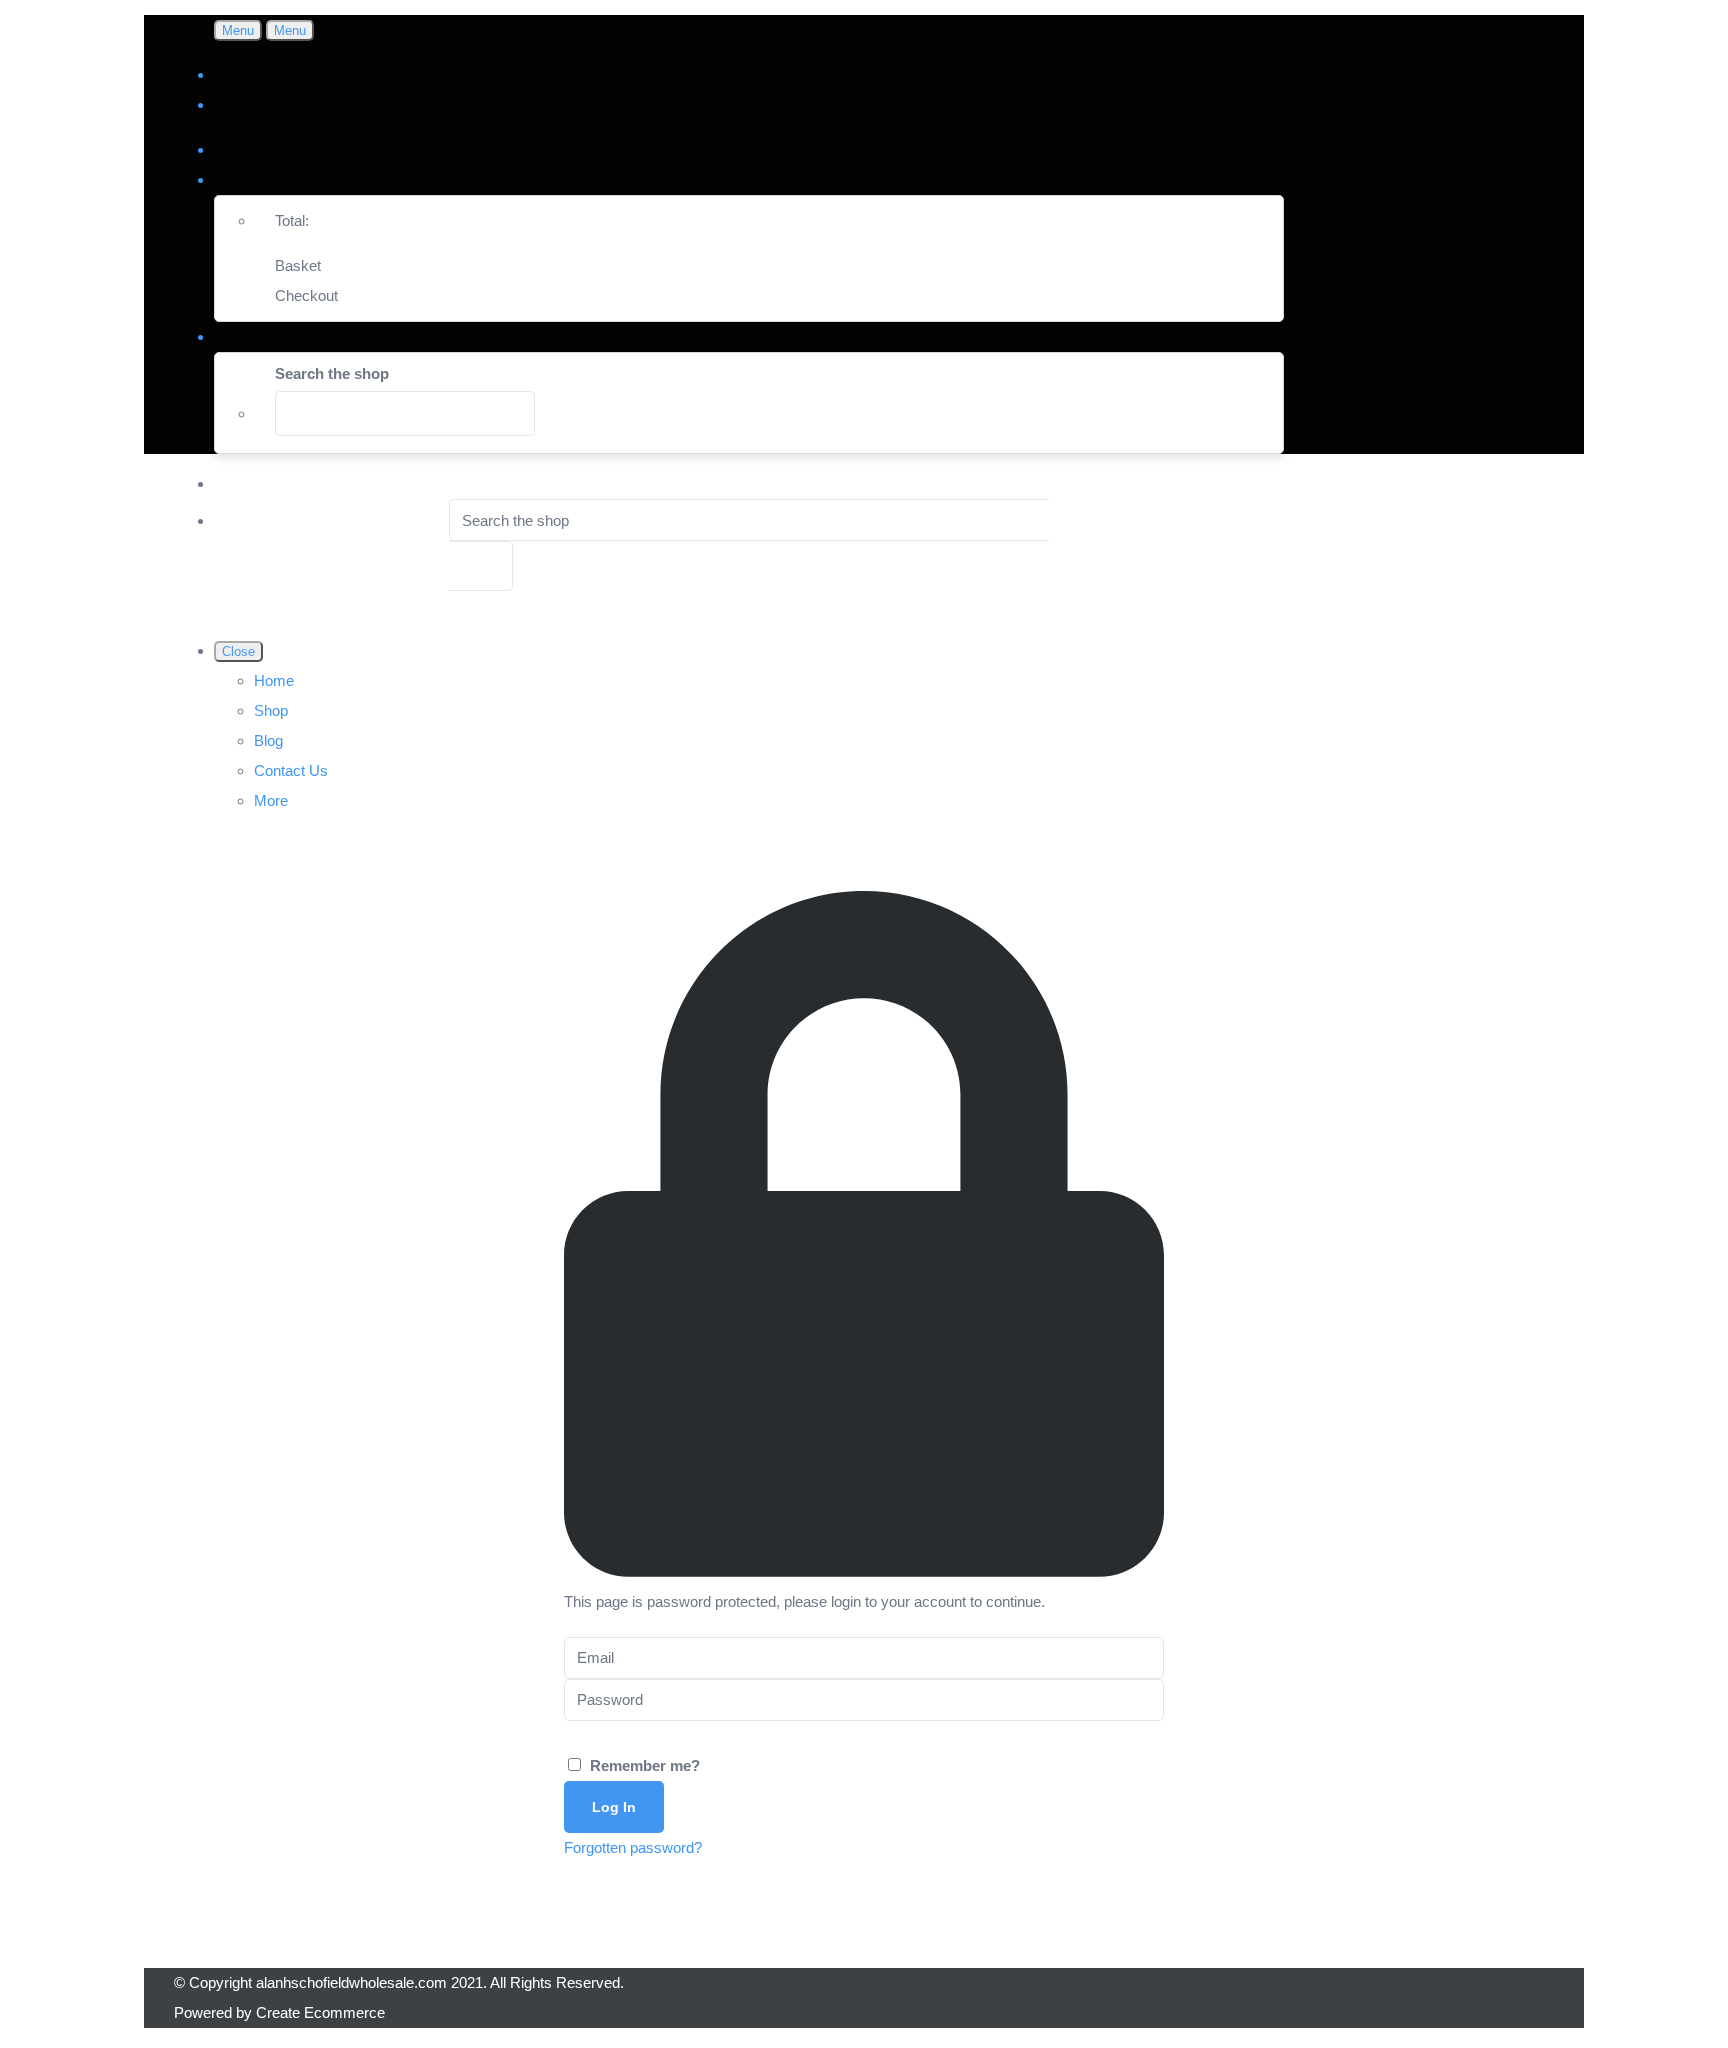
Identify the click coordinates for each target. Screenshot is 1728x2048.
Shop (271, 710)
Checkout (306, 295)
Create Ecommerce (320, 2012)
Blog (268, 740)
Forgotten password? (633, 1847)
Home (274, 680)
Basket (298, 265)
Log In (614, 1807)
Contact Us (291, 770)
